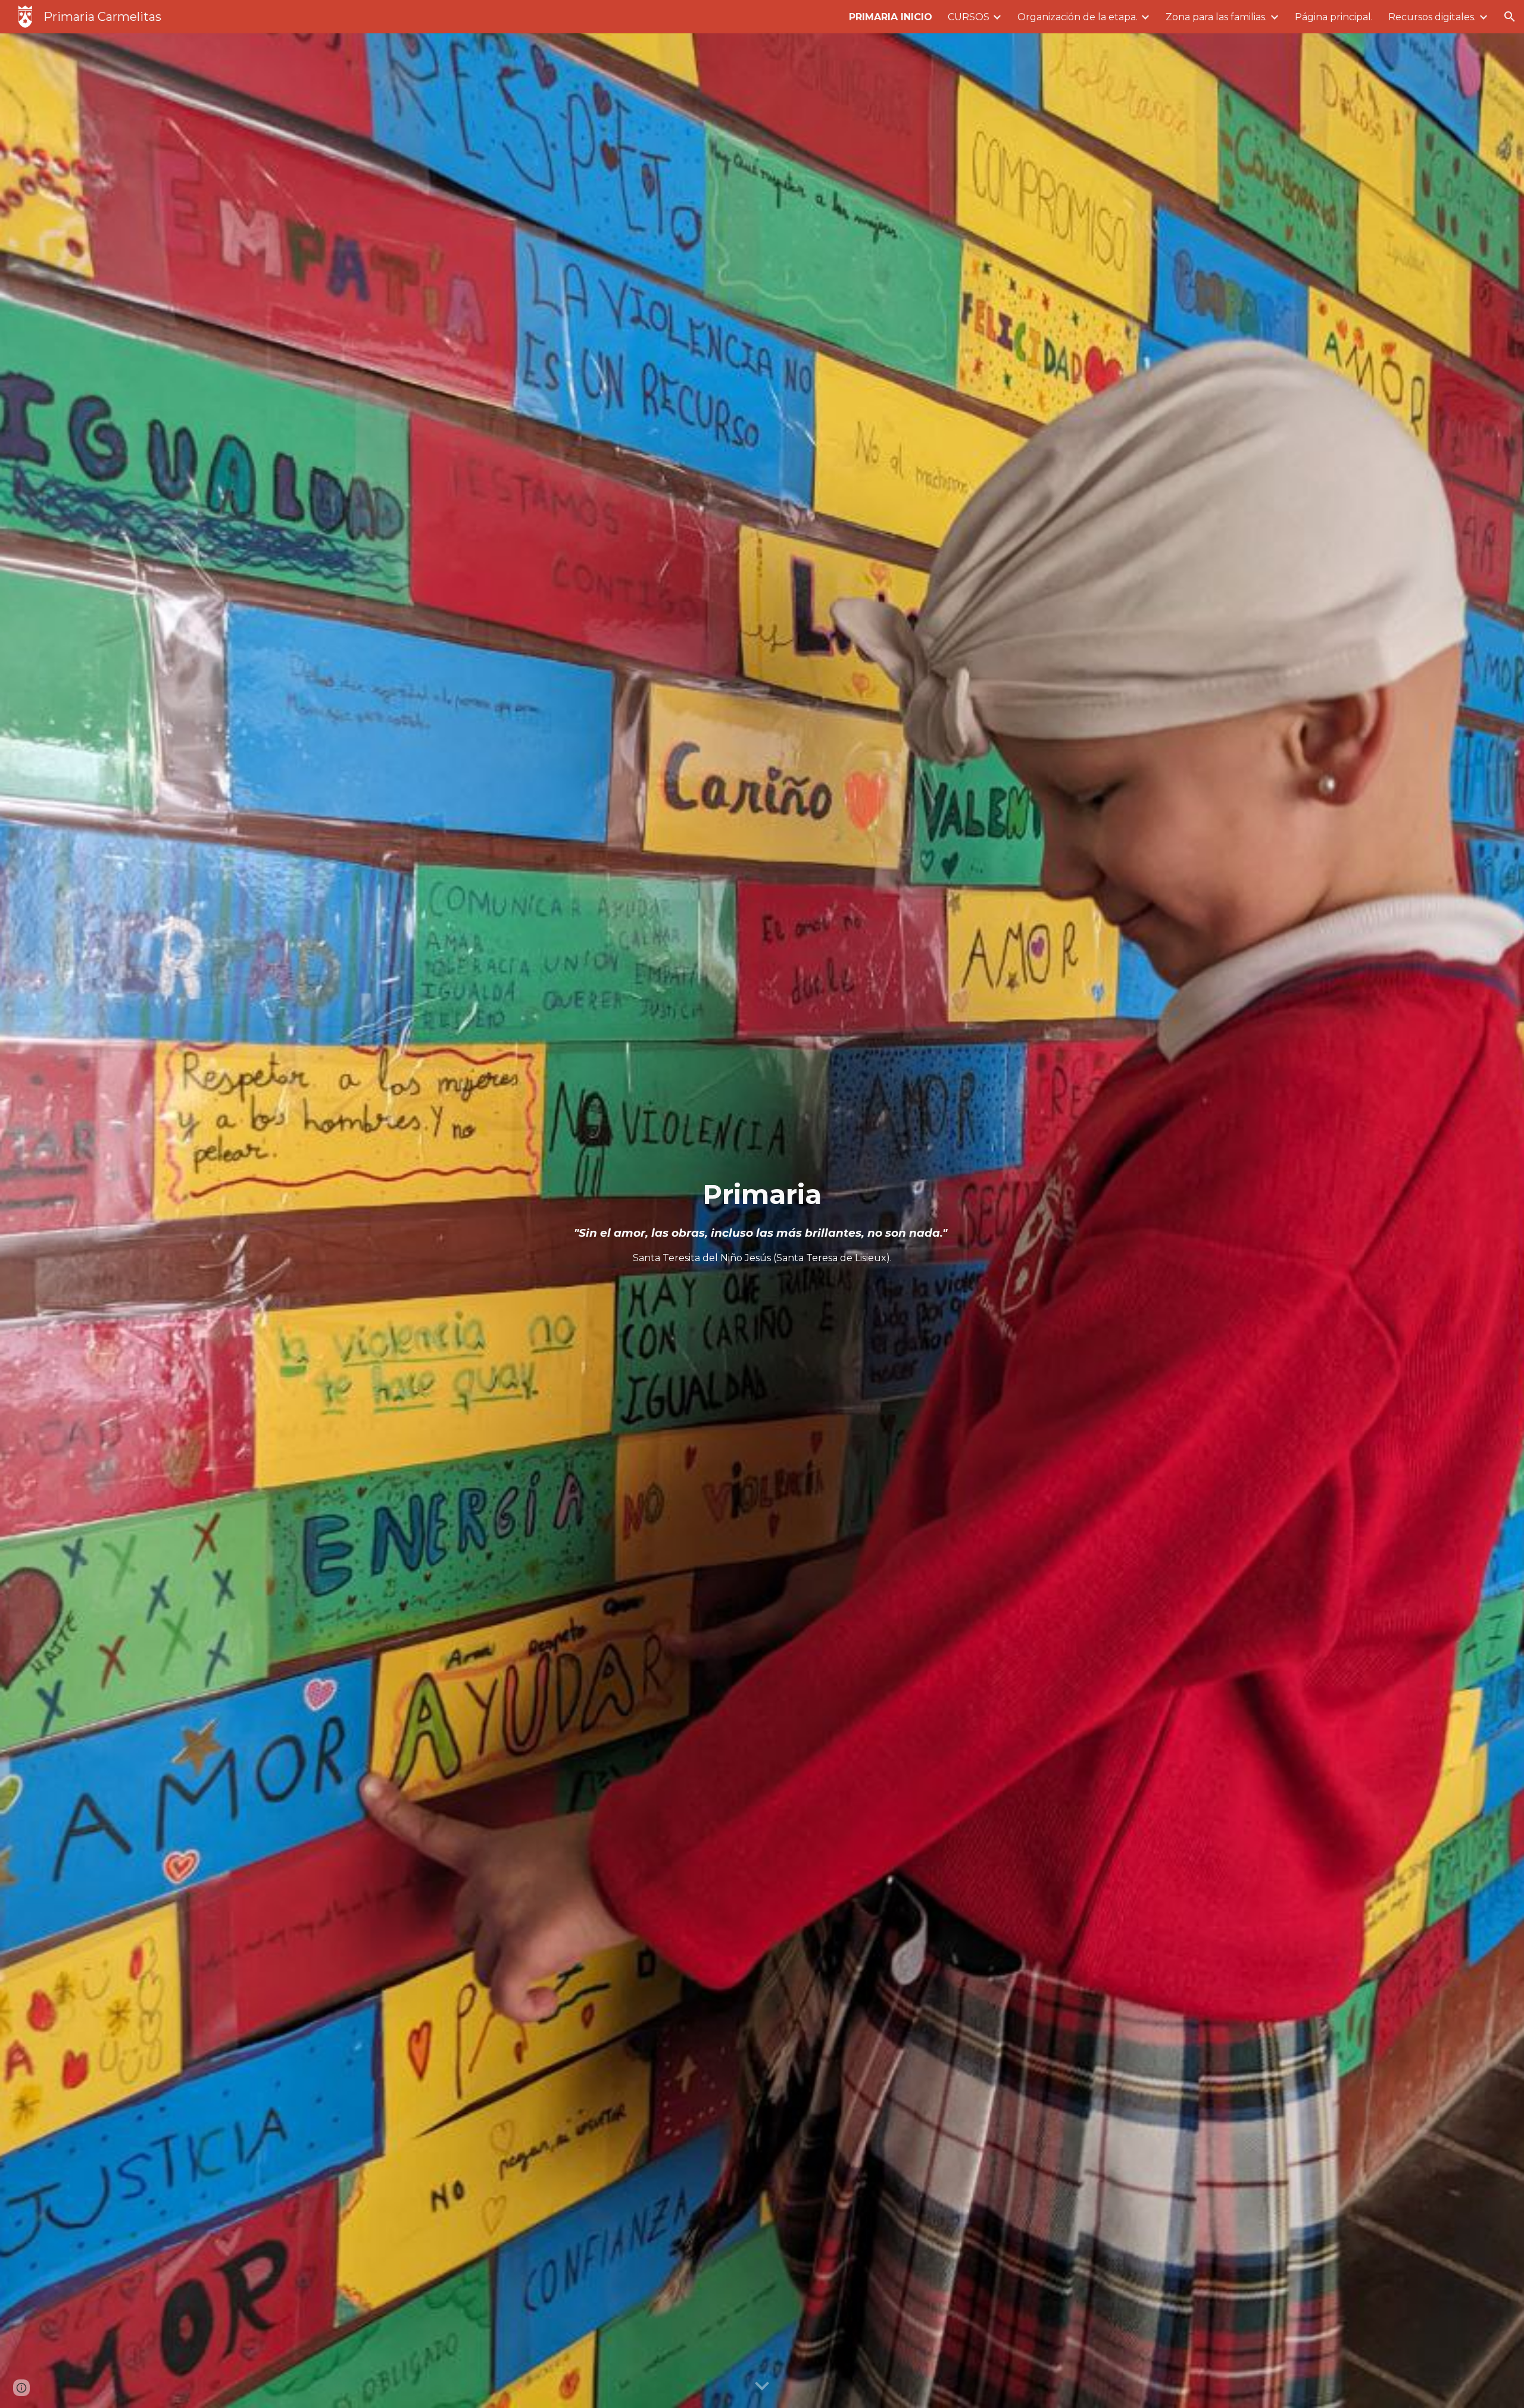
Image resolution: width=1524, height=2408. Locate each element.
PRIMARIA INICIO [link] (891, 17)
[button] (1510, 17)
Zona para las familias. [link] (1216, 17)
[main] (762, 1220)
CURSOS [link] (969, 17)
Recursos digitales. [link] (1432, 17)
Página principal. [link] (1334, 17)
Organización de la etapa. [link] (1078, 17)
